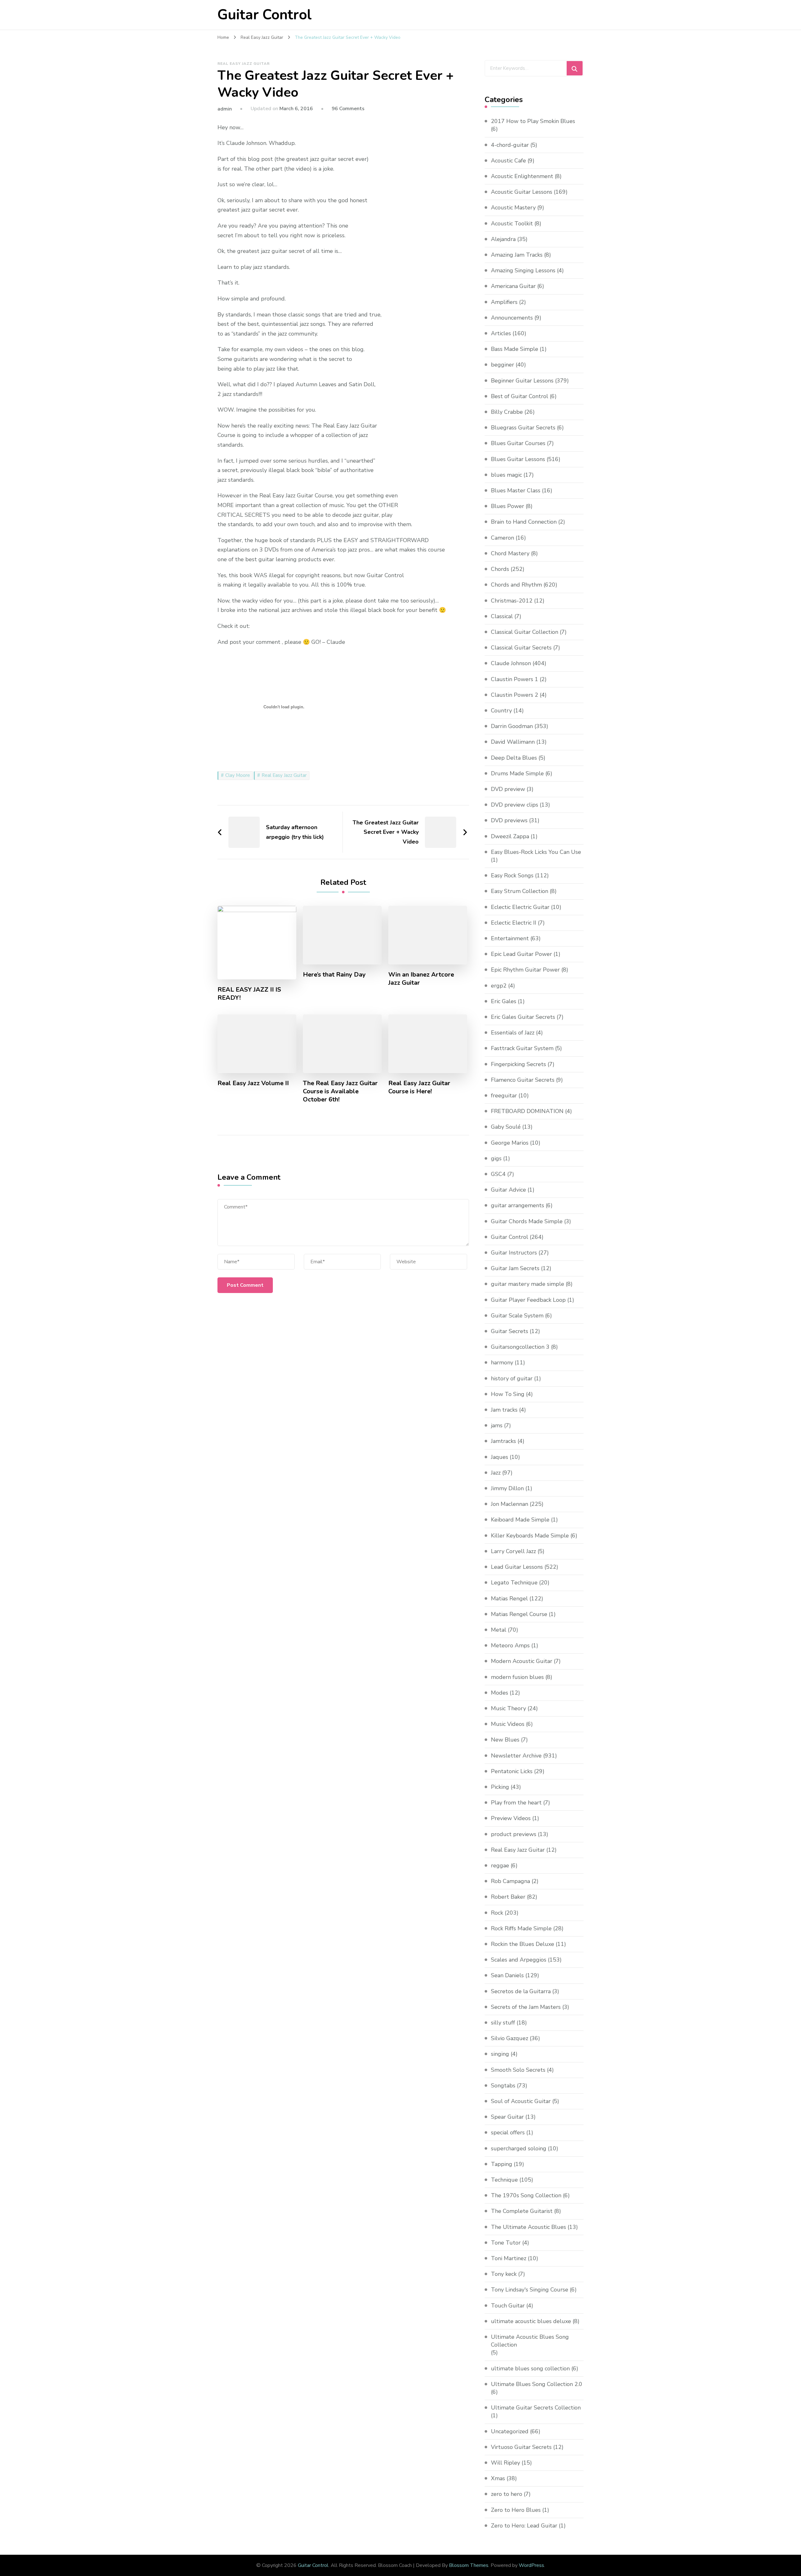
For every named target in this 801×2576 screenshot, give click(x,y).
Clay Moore (238, 775)
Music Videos (508, 1724)
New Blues (505, 1740)
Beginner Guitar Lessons (522, 381)
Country (501, 711)
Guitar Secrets (510, 1331)
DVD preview (508, 789)
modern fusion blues (517, 1677)
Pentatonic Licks (512, 1771)
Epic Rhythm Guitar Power (525, 970)
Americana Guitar (513, 286)
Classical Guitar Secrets (521, 648)
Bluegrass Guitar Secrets (523, 428)
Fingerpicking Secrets (518, 1064)
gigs (496, 1158)
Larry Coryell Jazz (513, 1551)
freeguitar (504, 1096)
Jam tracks (504, 1410)
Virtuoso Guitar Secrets (521, 2447)
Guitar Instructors (514, 1253)
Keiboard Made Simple (520, 1520)
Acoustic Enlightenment (522, 176)
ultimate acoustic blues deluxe (531, 2321)
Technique (504, 2180)
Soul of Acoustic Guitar (521, 2101)
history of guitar (512, 1378)
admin (225, 109)
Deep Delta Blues (514, 758)
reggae (500, 1865)
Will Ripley (505, 2463)
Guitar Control (265, 15)
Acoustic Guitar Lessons (522, 192)
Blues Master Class (516, 490)
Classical (502, 616)
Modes (500, 1693)
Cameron (503, 538)
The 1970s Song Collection (526, 2195)
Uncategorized (510, 2431)
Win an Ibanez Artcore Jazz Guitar (421, 979)
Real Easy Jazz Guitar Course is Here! (419, 1087)
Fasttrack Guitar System (522, 1048)
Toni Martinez (509, 2258)
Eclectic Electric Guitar (520, 907)
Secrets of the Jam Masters (526, 2007)
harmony (502, 1362)
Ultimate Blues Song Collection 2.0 (537, 2384)
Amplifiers (504, 302)
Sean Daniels (507, 1975)
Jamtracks (503, 1441)
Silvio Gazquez (510, 2038)
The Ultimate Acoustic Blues (528, 2227)
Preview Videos (511, 1818)
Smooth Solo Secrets (518, 2070)
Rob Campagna (510, 1881)
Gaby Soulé (506, 1127)
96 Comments (348, 109)
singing (500, 2054)
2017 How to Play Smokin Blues (533, 121)
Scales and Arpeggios (519, 1960)
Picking (500, 1787)
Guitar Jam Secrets (515, 1268)
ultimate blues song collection (530, 2368)
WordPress (531, 2565)
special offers (508, 2132)
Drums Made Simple (517, 773)
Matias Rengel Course (519, 1614)
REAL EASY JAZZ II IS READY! (249, 994)
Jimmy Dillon (507, 1488)
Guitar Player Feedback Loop (528, 1300)
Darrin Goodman (512, 726)
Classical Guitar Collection (525, 632)
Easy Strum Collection (520, 891)
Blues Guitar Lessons (518, 459)
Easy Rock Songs (512, 875)
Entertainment (510, 938)
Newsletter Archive (516, 1756)
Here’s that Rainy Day (334, 975)
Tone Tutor (506, 2243)
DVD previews (509, 820)
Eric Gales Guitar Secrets (523, 1017)
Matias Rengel (509, 1598)
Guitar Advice (508, 1190)
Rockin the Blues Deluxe (523, 1944)
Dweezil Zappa (510, 836)
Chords (500, 569)
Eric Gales (504, 1001)
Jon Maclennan (510, 1504)
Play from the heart (516, 1803)
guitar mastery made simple (528, 1284)
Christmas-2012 (512, 601)
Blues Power (508, 506)
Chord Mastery (510, 553)
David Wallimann (513, 742)
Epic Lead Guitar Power (521, 954)
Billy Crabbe (507, 412)
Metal (499, 1630)
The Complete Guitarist (522, 2211)
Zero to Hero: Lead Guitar (524, 2526)
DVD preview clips (515, 805)
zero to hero (507, 2494)
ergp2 (499, 986)
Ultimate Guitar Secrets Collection (536, 2408)
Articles (501, 333)
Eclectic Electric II (514, 923)
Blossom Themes (469, 2565)
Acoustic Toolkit (512, 223)
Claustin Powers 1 (515, 679)
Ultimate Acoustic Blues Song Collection (530, 2341)
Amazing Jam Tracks (517, 255)
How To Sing (508, 1394)
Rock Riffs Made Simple (521, 1928)
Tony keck (504, 2274)
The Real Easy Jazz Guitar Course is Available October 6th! (340, 1091)
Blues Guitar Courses (518, 443)
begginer (503, 365)
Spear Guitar (507, 2117)
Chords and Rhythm (516, 585)
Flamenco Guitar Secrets (523, 1080)
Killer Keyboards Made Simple (530, 1536)
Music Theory (508, 1708)
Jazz (496, 1473)
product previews (514, 1834)
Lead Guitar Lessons (517, 1567)
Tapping (502, 2164)
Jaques (500, 1457)
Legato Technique (514, 1583)
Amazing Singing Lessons (523, 270)
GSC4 (498, 1174)
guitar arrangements (518, 1205)
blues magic (506, 475)
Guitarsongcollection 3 (520, 1347)
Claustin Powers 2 (515, 695)
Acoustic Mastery (513, 208)
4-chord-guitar (510, 145)
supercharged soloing (519, 2148)
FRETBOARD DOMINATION (527, 1111)
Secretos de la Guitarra (521, 1991)
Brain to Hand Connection (524, 522)
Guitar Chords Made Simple (527, 1221)
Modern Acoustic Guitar (522, 1661)
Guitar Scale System (517, 1316)
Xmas (498, 2478)
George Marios (510, 1143)
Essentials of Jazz (513, 1033)
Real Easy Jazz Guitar (244, 64)
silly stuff (503, 2023)
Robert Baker (508, 1897)
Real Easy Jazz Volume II (253, 1083)
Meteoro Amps (510, 1645)
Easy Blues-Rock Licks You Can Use (536, 852)
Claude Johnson (511, 663)
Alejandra (503, 239)
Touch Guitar (508, 2306)
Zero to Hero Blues (516, 2510)
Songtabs (503, 2086)
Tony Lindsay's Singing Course (530, 2290)
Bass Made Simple (515, 349)
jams (497, 1425)
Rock (497, 1913)
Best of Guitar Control (520, 396)
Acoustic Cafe (508, 161)
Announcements (512, 318)
